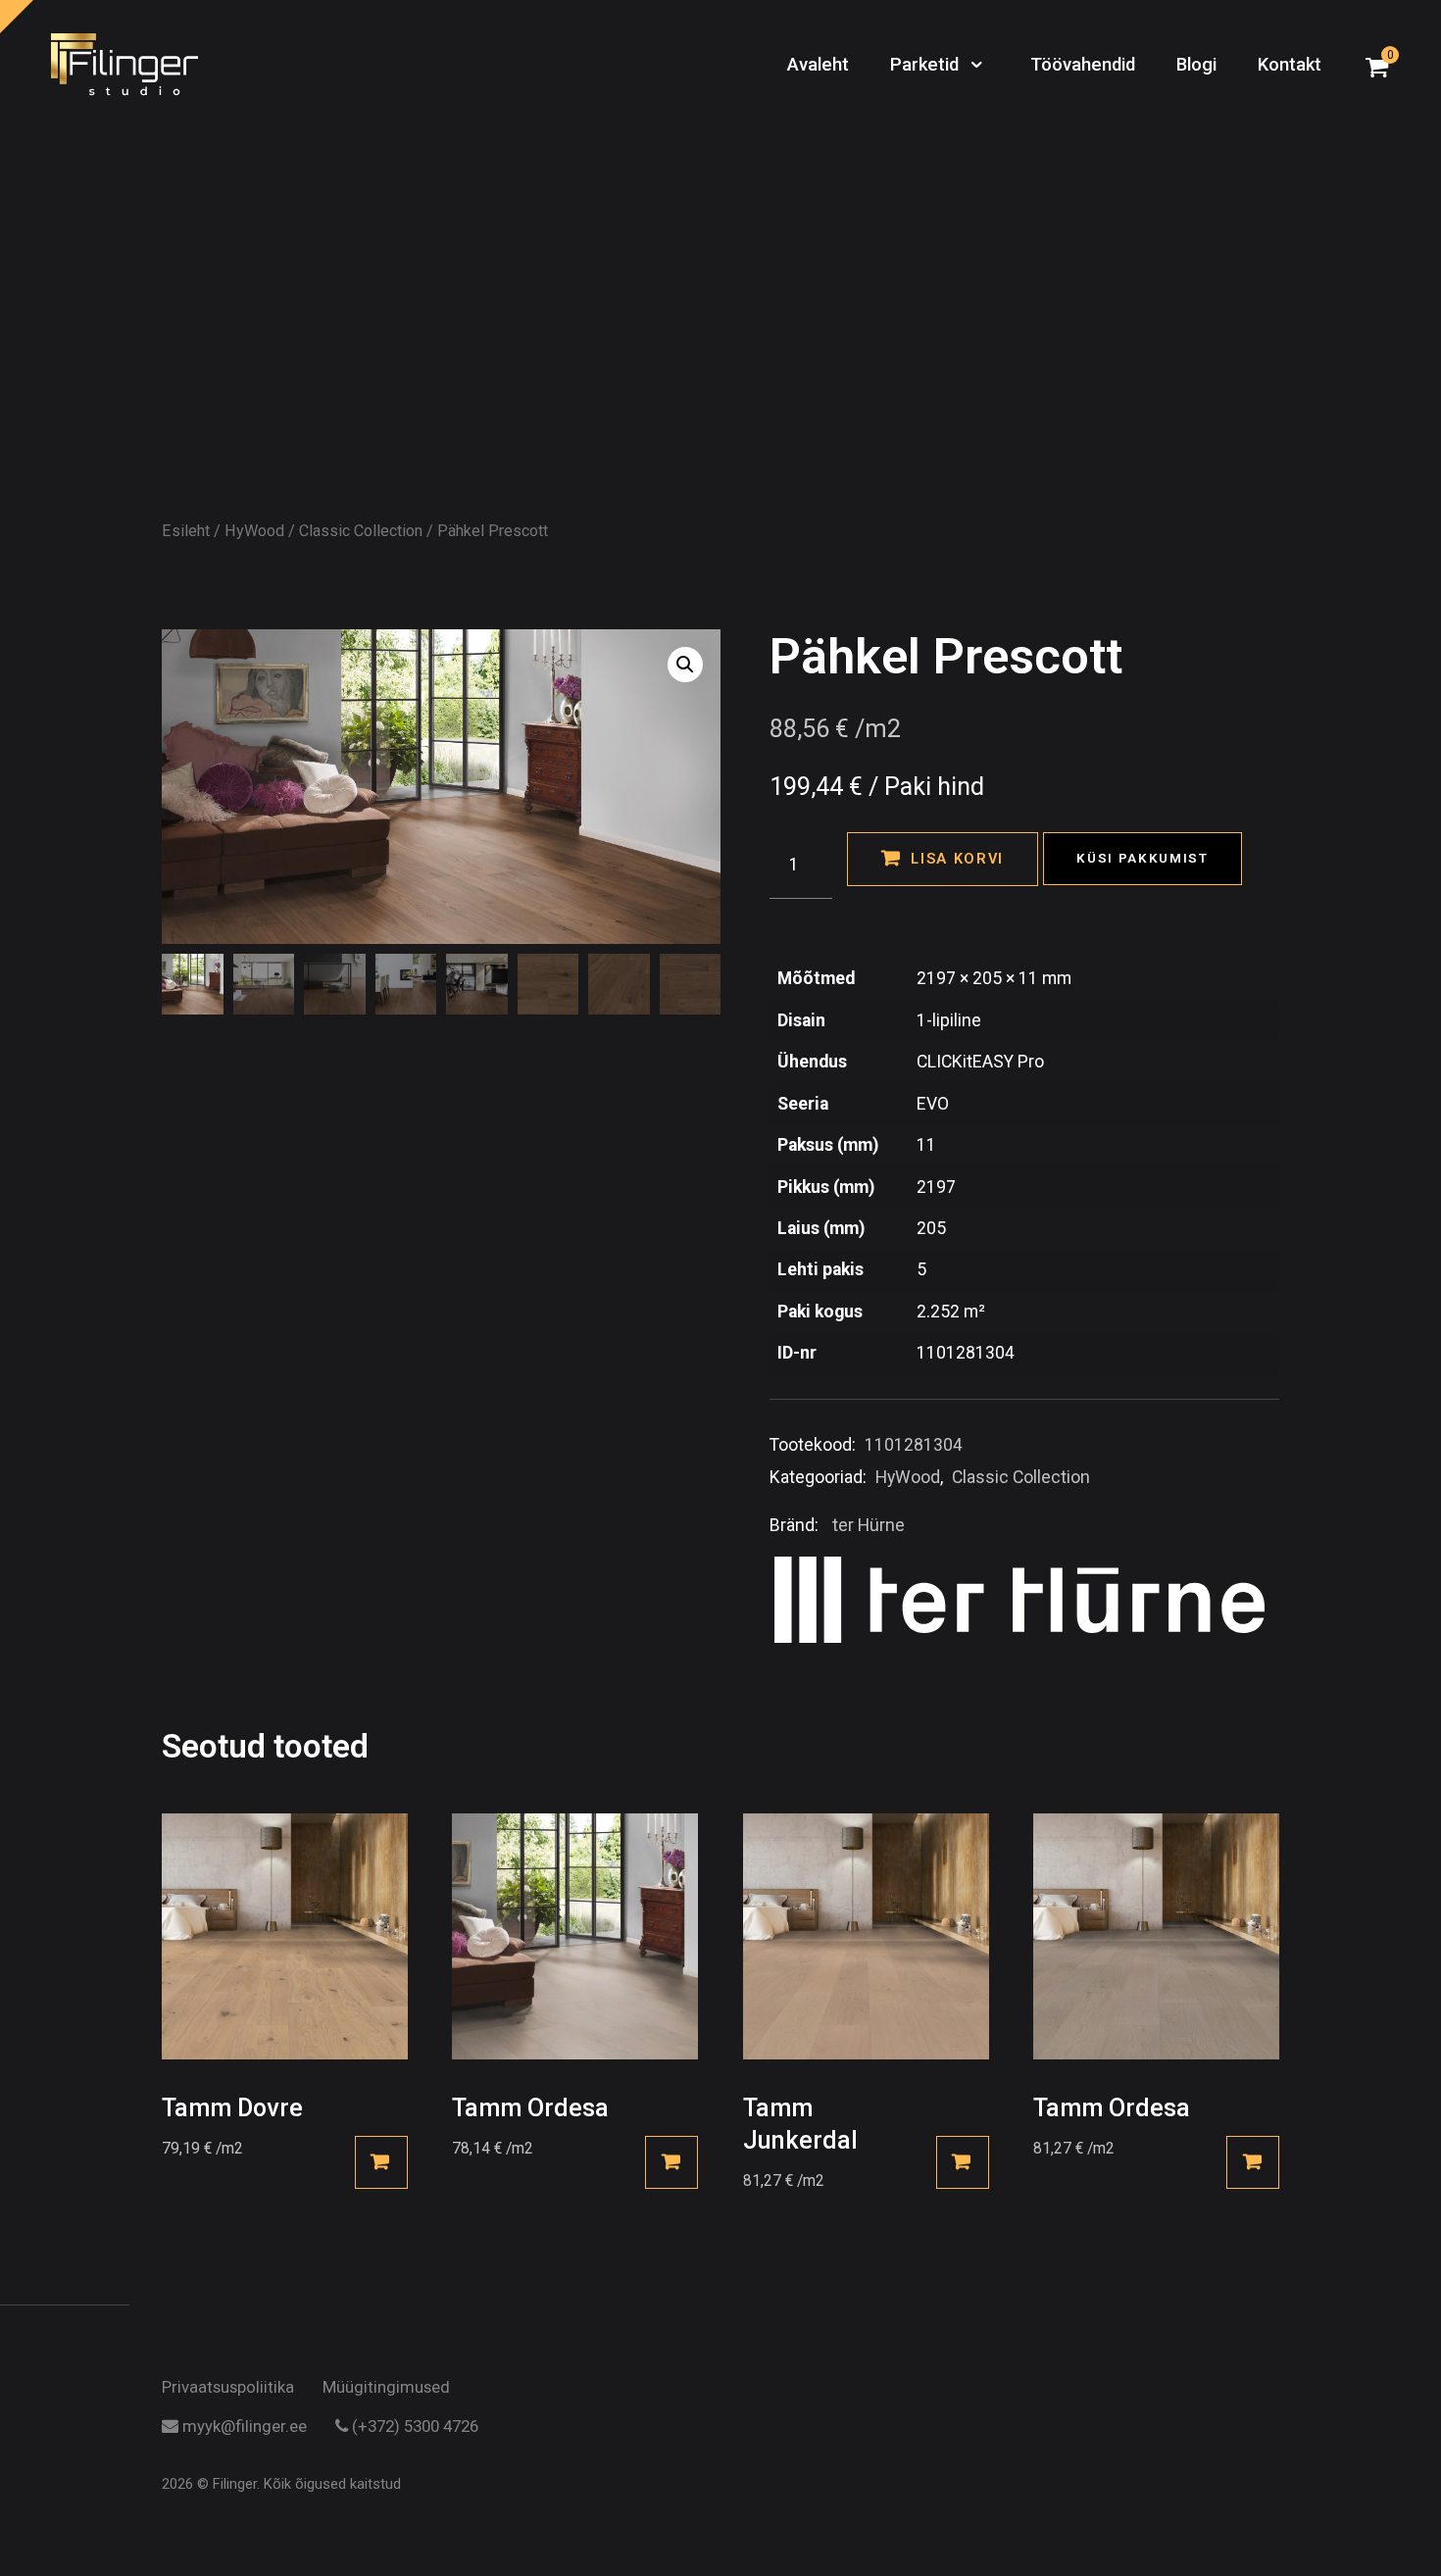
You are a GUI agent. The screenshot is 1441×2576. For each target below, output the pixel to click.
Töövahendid (1083, 65)
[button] (685, 665)
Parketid (927, 65)
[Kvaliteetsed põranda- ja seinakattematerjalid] (124, 66)
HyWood (254, 531)
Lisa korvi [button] (381, 2162)
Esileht (186, 531)
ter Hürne (869, 1525)
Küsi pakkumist (1143, 858)
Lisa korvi (957, 859)
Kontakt (1290, 65)
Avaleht (818, 65)
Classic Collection (361, 531)
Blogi (1196, 65)
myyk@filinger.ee (243, 2427)
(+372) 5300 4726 (413, 2427)
